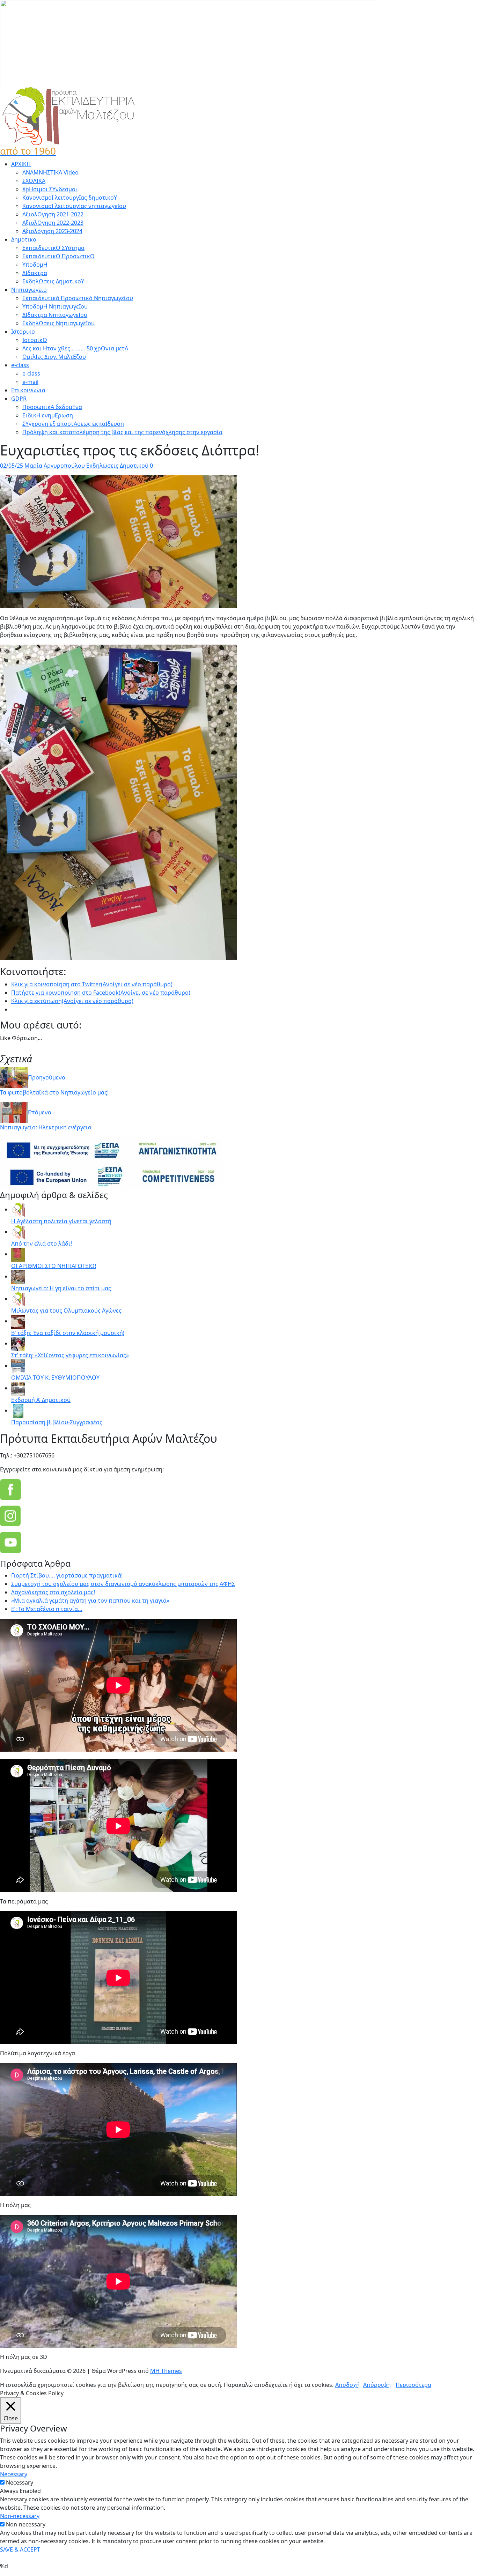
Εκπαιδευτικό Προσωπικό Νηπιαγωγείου (78, 298)
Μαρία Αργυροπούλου (55, 466)
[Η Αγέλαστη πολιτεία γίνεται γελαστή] (18, 1209)
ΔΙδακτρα (35, 273)
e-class (20, 365)
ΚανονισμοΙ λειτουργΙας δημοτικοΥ (70, 198)
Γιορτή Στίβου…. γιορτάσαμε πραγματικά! (67, 1575)
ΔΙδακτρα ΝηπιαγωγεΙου (55, 315)
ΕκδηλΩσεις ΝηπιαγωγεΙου (58, 323)
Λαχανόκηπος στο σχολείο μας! (53, 1592)
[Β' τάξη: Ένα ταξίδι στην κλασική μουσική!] (18, 1321)
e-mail (30, 382)
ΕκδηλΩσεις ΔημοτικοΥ (53, 281)
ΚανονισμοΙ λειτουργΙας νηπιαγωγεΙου (74, 206)
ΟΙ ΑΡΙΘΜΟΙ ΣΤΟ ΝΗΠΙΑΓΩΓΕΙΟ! (54, 1266)
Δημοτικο (24, 239)
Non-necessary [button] (20, 2516)
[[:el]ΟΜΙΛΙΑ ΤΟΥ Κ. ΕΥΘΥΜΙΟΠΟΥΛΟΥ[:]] (18, 1366)
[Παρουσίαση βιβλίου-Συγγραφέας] (18, 1410)
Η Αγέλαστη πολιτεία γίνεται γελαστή (61, 1221)
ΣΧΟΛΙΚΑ (34, 181)
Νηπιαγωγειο (29, 290)
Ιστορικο (23, 332)
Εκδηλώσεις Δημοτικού (117, 466)
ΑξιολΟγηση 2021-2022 (53, 214)
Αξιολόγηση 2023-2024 (52, 231)
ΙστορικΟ (35, 340)
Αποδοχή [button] (347, 2385)
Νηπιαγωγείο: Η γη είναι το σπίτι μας (61, 1288)
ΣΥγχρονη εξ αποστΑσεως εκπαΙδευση (73, 424)
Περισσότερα (413, 2385)
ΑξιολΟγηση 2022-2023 (53, 223)
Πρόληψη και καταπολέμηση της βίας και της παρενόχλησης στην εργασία (122, 432)
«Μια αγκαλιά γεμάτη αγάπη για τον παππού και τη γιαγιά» (90, 1601)
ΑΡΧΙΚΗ (21, 164)
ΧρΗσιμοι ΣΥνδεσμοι (50, 189)
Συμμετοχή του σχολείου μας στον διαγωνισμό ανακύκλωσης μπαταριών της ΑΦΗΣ (123, 1584)
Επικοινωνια (28, 390)
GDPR (19, 399)
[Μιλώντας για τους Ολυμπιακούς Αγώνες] (18, 1299)
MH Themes (166, 2371)
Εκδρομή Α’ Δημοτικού (41, 1400)
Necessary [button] (14, 2474)
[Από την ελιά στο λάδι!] (18, 1232)
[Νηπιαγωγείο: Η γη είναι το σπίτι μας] (18, 1276)
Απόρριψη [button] (377, 2385)
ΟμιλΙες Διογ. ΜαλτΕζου (54, 357)
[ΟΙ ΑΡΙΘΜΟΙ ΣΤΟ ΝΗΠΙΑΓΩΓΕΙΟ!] (18, 1254)
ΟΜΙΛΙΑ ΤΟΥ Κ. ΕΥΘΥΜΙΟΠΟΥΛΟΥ (55, 1378)
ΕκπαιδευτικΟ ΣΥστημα (53, 248)
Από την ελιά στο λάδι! (42, 1244)
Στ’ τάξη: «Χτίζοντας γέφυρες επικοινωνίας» (70, 1355)
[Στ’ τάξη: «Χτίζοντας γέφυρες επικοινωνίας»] (18, 1343)
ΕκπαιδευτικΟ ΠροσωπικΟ (58, 256)
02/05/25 (12, 466)
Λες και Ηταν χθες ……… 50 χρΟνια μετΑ (75, 348)
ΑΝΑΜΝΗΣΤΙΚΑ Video (50, 172)
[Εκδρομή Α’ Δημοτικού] (18, 1388)
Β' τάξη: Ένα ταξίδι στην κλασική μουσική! (68, 1333)
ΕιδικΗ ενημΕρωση (48, 415)
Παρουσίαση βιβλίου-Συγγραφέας (57, 1422)
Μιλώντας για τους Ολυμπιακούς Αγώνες (66, 1311)
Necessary (20, 2482)
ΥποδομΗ (35, 265)
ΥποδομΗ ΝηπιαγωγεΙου (55, 306)
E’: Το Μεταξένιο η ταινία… (47, 1609)
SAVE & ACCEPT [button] (20, 2549)
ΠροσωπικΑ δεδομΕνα (52, 407)
